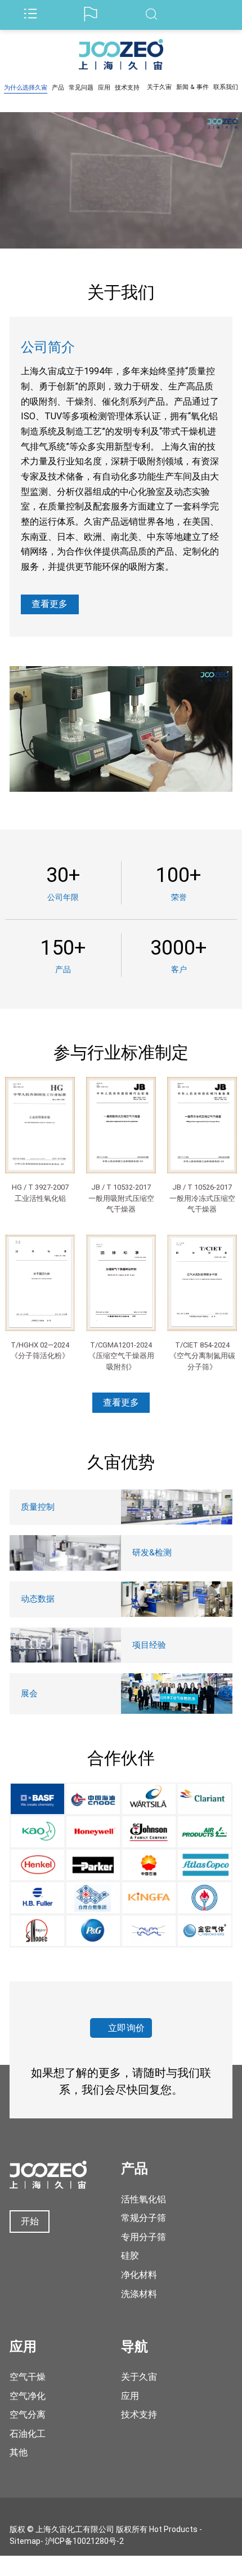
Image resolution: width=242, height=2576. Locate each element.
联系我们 (226, 87)
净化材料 (139, 2275)
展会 (29, 1693)
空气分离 (28, 2415)
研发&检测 (152, 1553)
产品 (58, 88)
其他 (19, 2452)
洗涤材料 (139, 2294)
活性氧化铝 (144, 2199)
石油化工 (28, 2434)
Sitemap (25, 2541)
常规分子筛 (144, 2218)
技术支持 (127, 88)
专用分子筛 (144, 2237)
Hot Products (173, 2529)
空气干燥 (28, 2377)
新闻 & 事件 (192, 87)
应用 (104, 88)
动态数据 (38, 1599)
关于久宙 (159, 87)
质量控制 (38, 1507)
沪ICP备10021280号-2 (84, 2541)
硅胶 (130, 2256)
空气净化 (28, 2396)
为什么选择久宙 (26, 88)
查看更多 (50, 604)
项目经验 (149, 1645)
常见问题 (81, 88)
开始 (30, 2221)
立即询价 (127, 2028)
